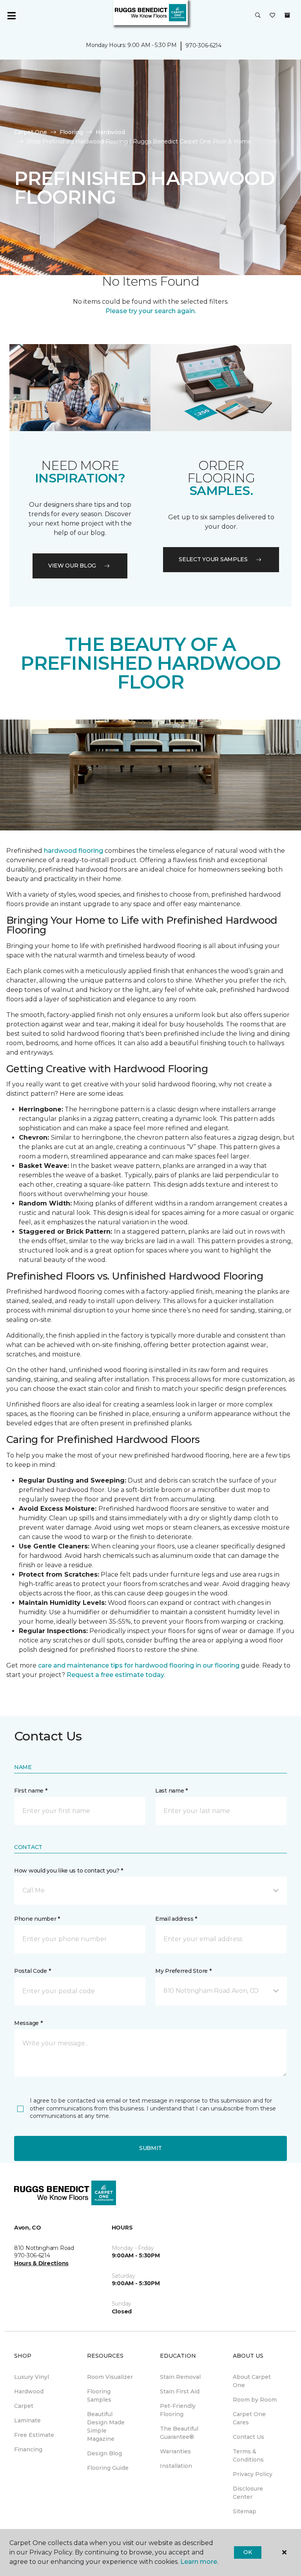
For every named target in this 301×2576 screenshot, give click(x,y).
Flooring (71, 132)
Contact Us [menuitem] (248, 2437)
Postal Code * (32, 1971)
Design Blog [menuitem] (104, 2453)
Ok (248, 2552)
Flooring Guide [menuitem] (108, 2468)
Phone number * (37, 1919)
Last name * (171, 1791)
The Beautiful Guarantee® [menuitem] (179, 2433)
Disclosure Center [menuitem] (248, 2493)
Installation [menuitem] (176, 2466)
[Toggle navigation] (11, 16)
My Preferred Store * (183, 1971)
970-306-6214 (203, 45)
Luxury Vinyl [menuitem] (32, 2377)
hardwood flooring (73, 851)
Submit (150, 2148)
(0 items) (287, 15)
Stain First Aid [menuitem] (180, 2391)
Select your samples (213, 559)
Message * (28, 2023)
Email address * (176, 1919)
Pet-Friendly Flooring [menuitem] (178, 2410)
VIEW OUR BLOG (72, 566)
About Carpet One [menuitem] (252, 2381)
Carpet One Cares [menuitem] (249, 2418)
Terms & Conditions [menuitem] (248, 2455)
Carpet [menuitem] (24, 2406)
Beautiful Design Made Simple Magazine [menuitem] (106, 2426)
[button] (258, 16)
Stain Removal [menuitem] (180, 2377)
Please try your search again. (151, 311)
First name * (31, 1791)
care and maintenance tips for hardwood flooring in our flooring (139, 1665)
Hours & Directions (41, 2263)
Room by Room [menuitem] (255, 2400)
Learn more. (199, 2562)
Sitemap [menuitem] (245, 2511)
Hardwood (110, 132)
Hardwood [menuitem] (29, 2391)
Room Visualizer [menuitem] (110, 2377)
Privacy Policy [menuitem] (253, 2474)
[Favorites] (272, 16)
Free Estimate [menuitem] (34, 2435)
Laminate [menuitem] (27, 2420)
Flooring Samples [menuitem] (99, 2396)
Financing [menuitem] (28, 2449)
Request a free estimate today (115, 1675)
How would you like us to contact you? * (69, 1871)
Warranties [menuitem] (175, 2451)
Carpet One (31, 132)
